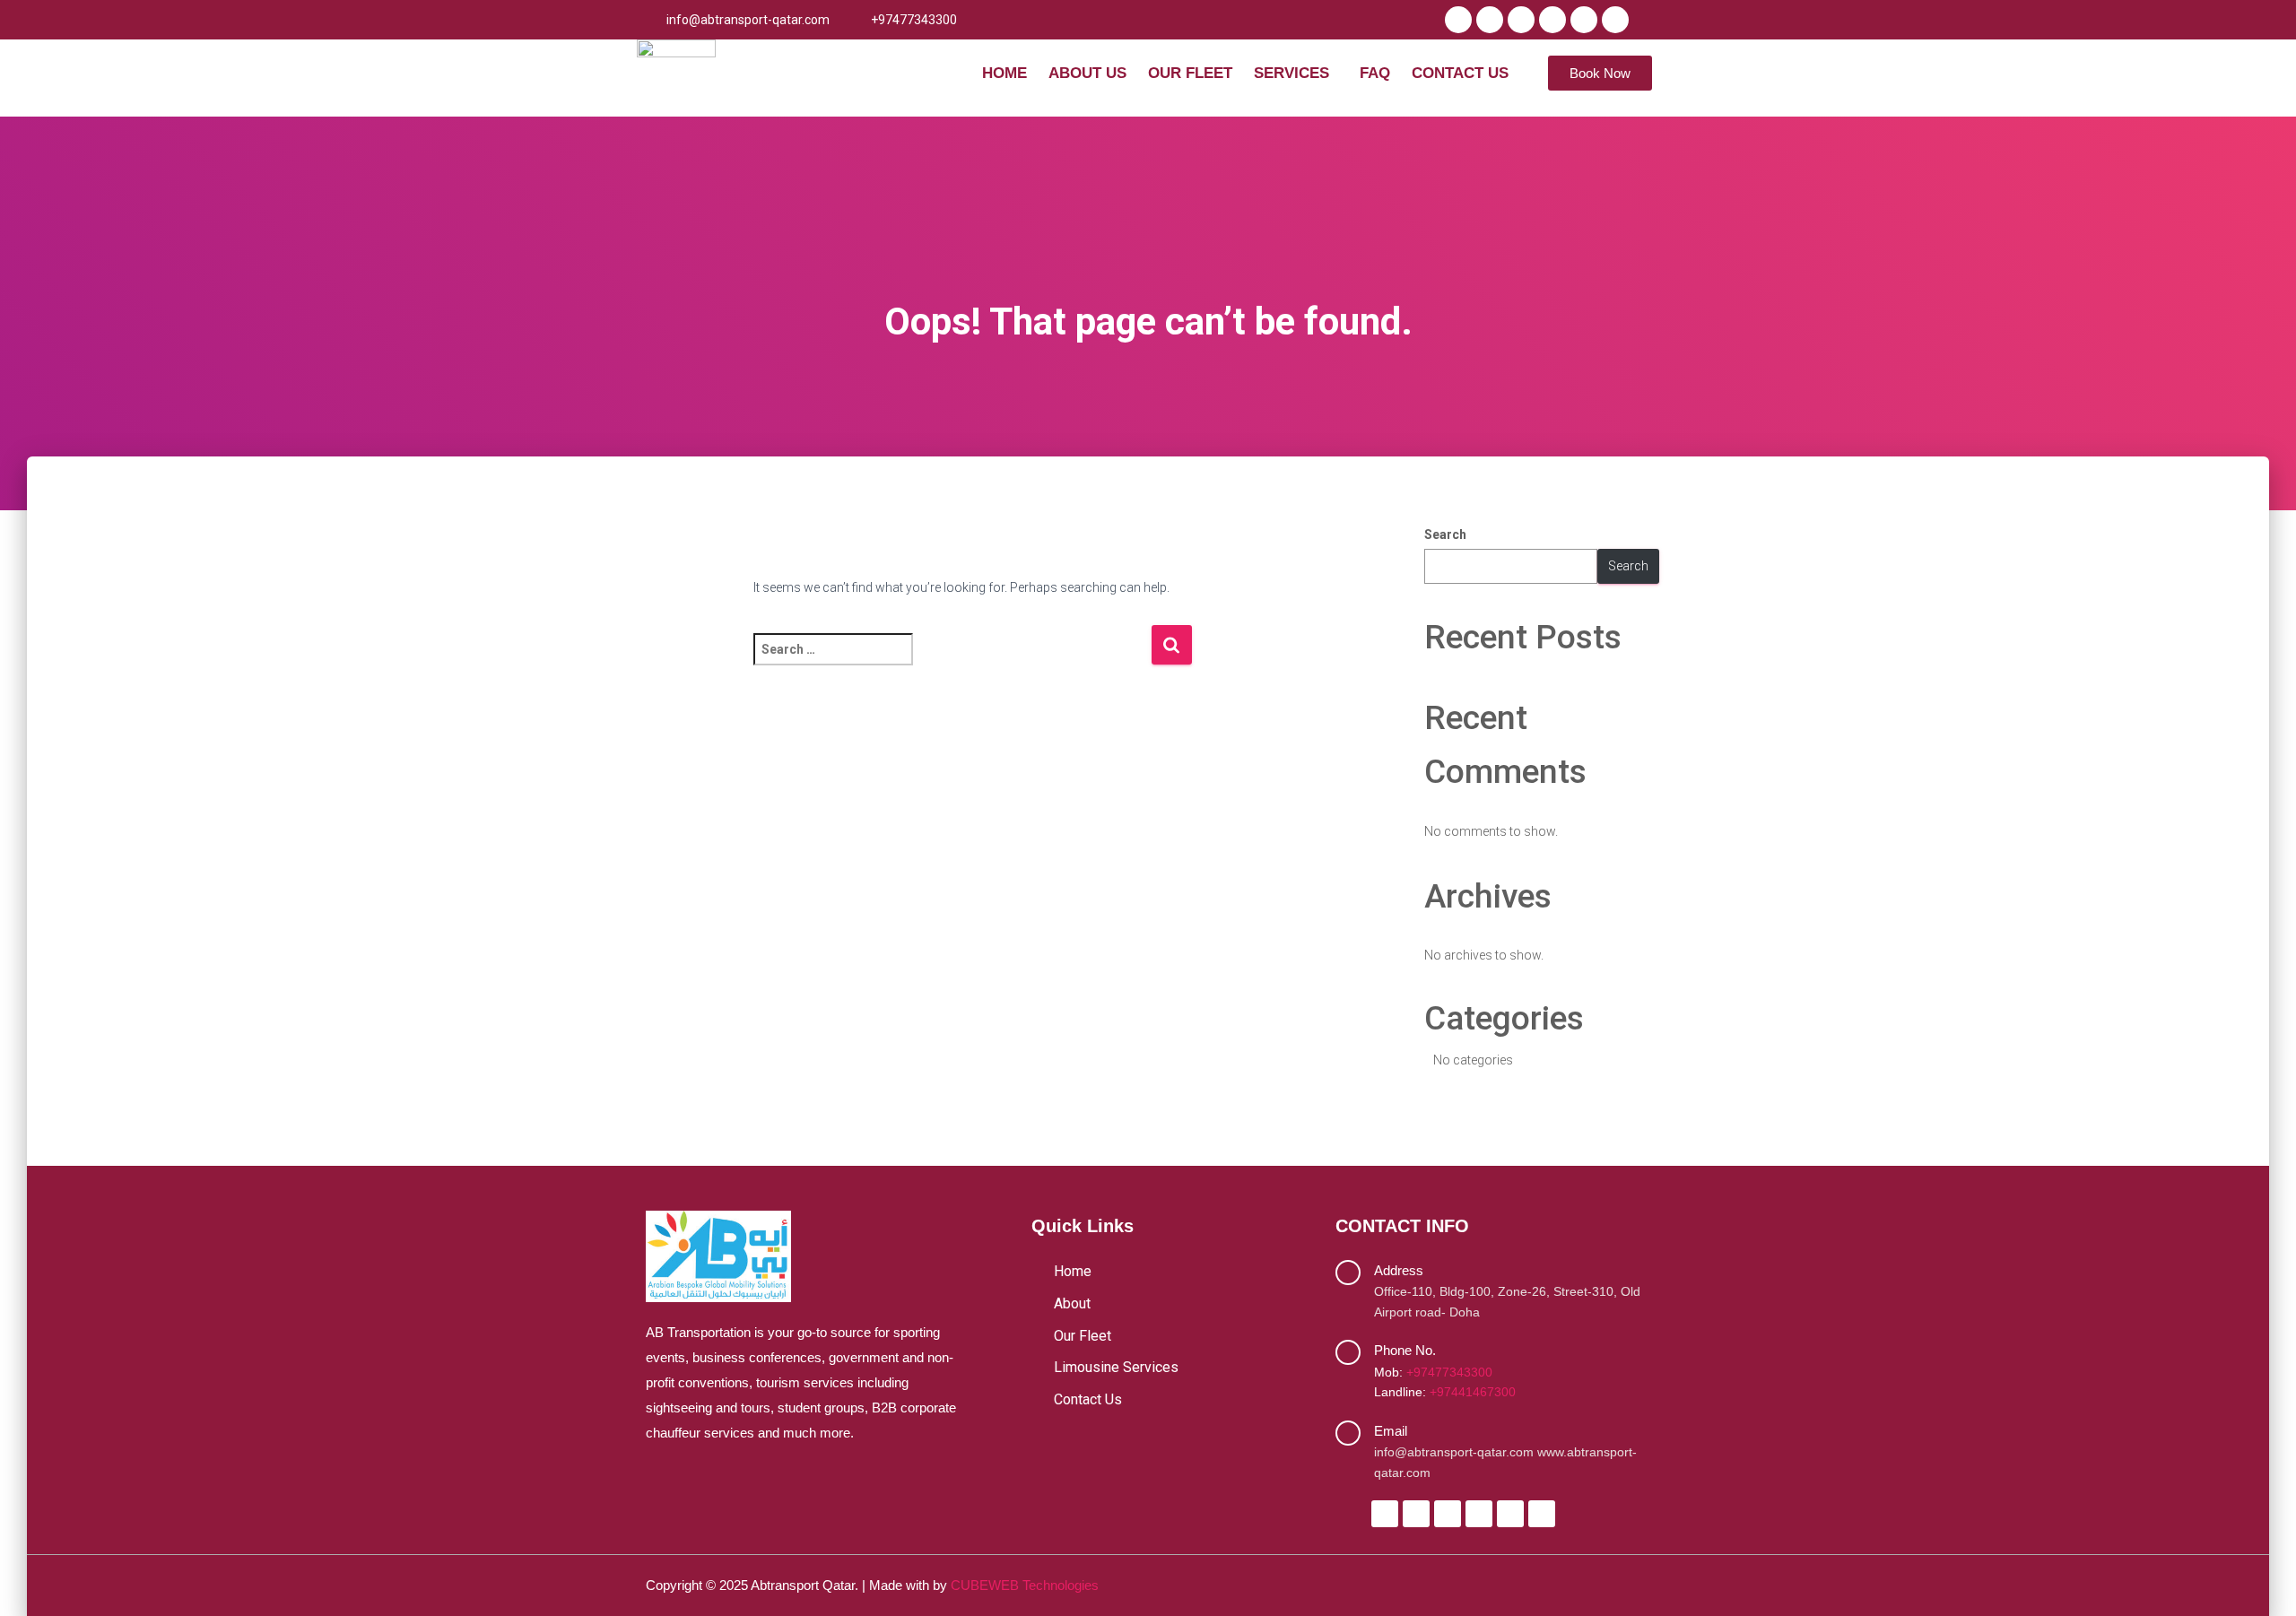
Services (1291, 73)
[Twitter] (1490, 20)
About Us (1087, 73)
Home (1004, 73)
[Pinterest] (1615, 20)
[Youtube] (1552, 20)
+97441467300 (1473, 1392)
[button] (1296, 73)
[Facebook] (1458, 20)
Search (1445, 534)
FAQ (1375, 73)
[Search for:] (952, 661)
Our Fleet (1190, 73)
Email (1391, 1431)
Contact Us (1460, 73)
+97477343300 (1449, 1372)
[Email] (1348, 1433)
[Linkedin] (1584, 20)
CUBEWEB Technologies (1025, 1585)
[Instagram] (1521, 20)
